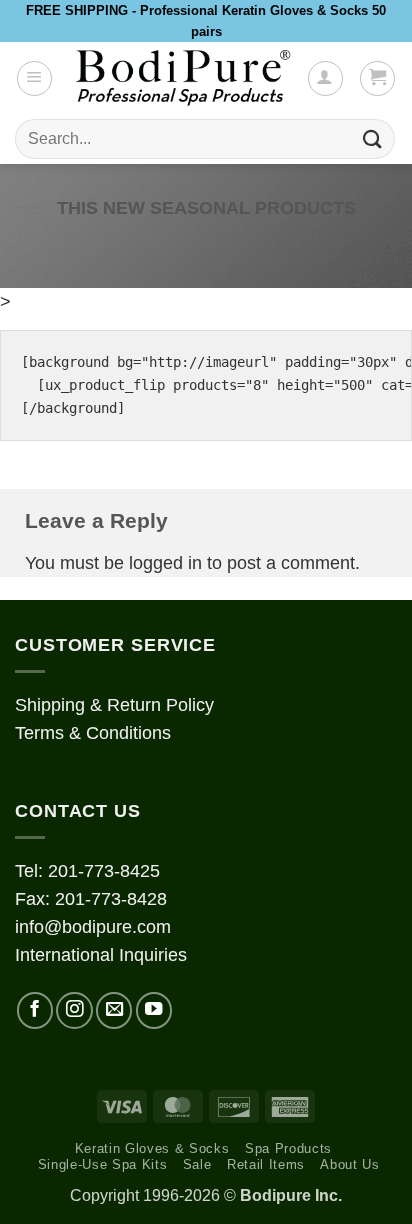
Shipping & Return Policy (114, 705)
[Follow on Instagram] (74, 1010)
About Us (349, 1164)
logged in (165, 563)
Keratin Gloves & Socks (152, 1148)
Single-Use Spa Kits (103, 1164)
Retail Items (266, 1164)
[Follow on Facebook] (35, 1010)
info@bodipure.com (93, 927)
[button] (34, 78)
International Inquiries (101, 955)
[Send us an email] (114, 1010)
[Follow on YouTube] (154, 1010)
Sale (197, 1164)
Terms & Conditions (93, 733)
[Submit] (373, 139)
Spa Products (288, 1148)
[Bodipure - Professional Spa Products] (183, 78)
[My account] (325, 78)
